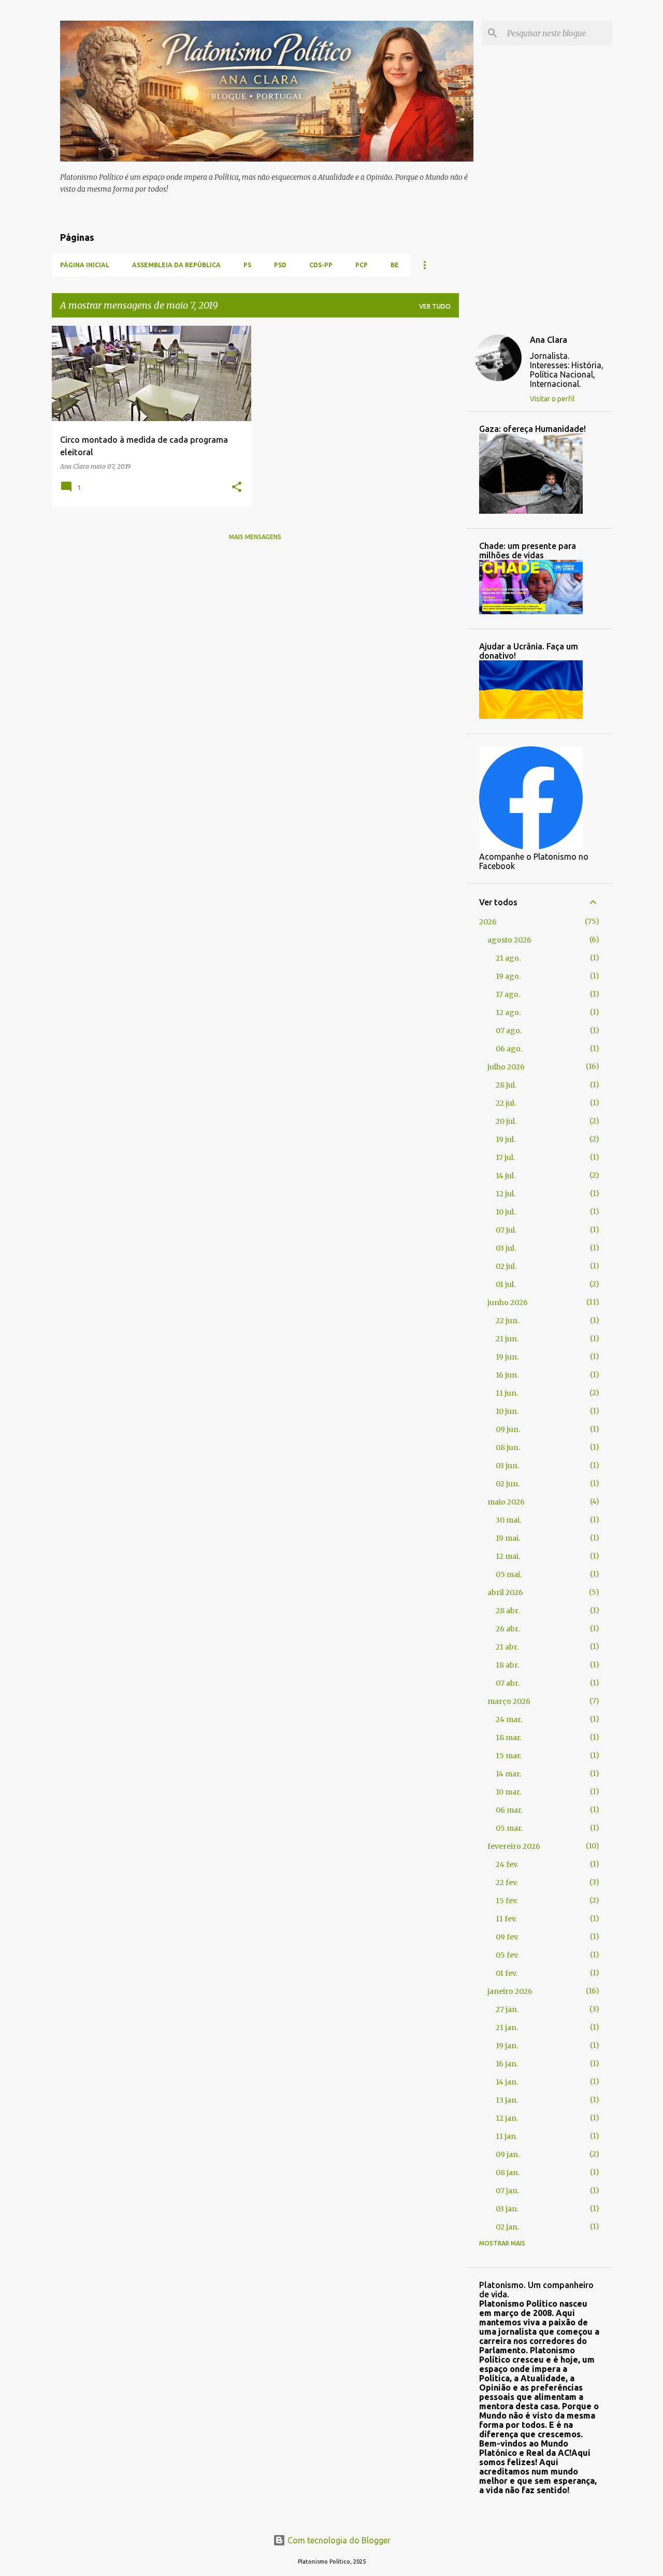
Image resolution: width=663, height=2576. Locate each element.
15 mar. (509, 1756)
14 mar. (508, 1774)
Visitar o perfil (552, 399)
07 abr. (508, 1683)
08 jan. (508, 2173)
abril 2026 (505, 1593)
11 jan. (507, 2136)
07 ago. (509, 1031)
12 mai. (508, 1556)
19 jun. (507, 1357)
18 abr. (507, 1665)
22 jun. (507, 1321)
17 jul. (505, 1157)
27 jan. (507, 2009)
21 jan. (507, 2028)
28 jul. (506, 1085)
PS (247, 265)
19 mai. (508, 1538)
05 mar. (509, 1828)
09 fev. (507, 1937)
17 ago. (508, 994)
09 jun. (508, 1429)
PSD (280, 265)
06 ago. (509, 1049)
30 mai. (508, 1520)
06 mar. (509, 1810)
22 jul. (506, 1103)
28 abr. (508, 1611)
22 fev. (507, 1883)
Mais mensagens (255, 537)
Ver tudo (435, 306)
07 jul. (506, 1230)
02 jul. (506, 1266)
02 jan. (507, 2227)
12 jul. (506, 1194)
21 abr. (507, 1647)
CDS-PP (321, 265)
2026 (488, 922)
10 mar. (508, 1792)
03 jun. (507, 1466)
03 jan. (507, 2209)
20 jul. (506, 1121)
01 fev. (506, 1973)
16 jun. (507, 1375)
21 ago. (508, 958)
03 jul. (506, 1248)
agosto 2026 (509, 940)
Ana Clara (549, 340)
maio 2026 (506, 1502)
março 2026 (509, 1701)
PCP (362, 265)
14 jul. (506, 1176)
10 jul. (506, 1212)
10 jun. (507, 1411)
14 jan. (507, 2082)
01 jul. (506, 1284)
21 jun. (507, 1339)
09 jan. (508, 2154)
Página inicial (85, 265)
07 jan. (507, 2191)
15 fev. (507, 1901)
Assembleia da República (176, 265)
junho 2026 (508, 1303)
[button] (237, 488)
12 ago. (508, 1012)
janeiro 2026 (510, 1991)
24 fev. (507, 1864)
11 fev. (506, 1919)
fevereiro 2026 (514, 1846)
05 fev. (507, 1955)
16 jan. (507, 2064)
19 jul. (506, 1139)
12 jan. (507, 2118)
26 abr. (508, 1629)
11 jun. (507, 1393)
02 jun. (508, 1484)
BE (395, 265)
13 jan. (507, 2100)
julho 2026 (506, 1067)
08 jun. (508, 1448)
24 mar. (509, 1719)
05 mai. (509, 1574)
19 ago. (508, 976)
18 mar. (509, 1738)
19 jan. (507, 2046)
